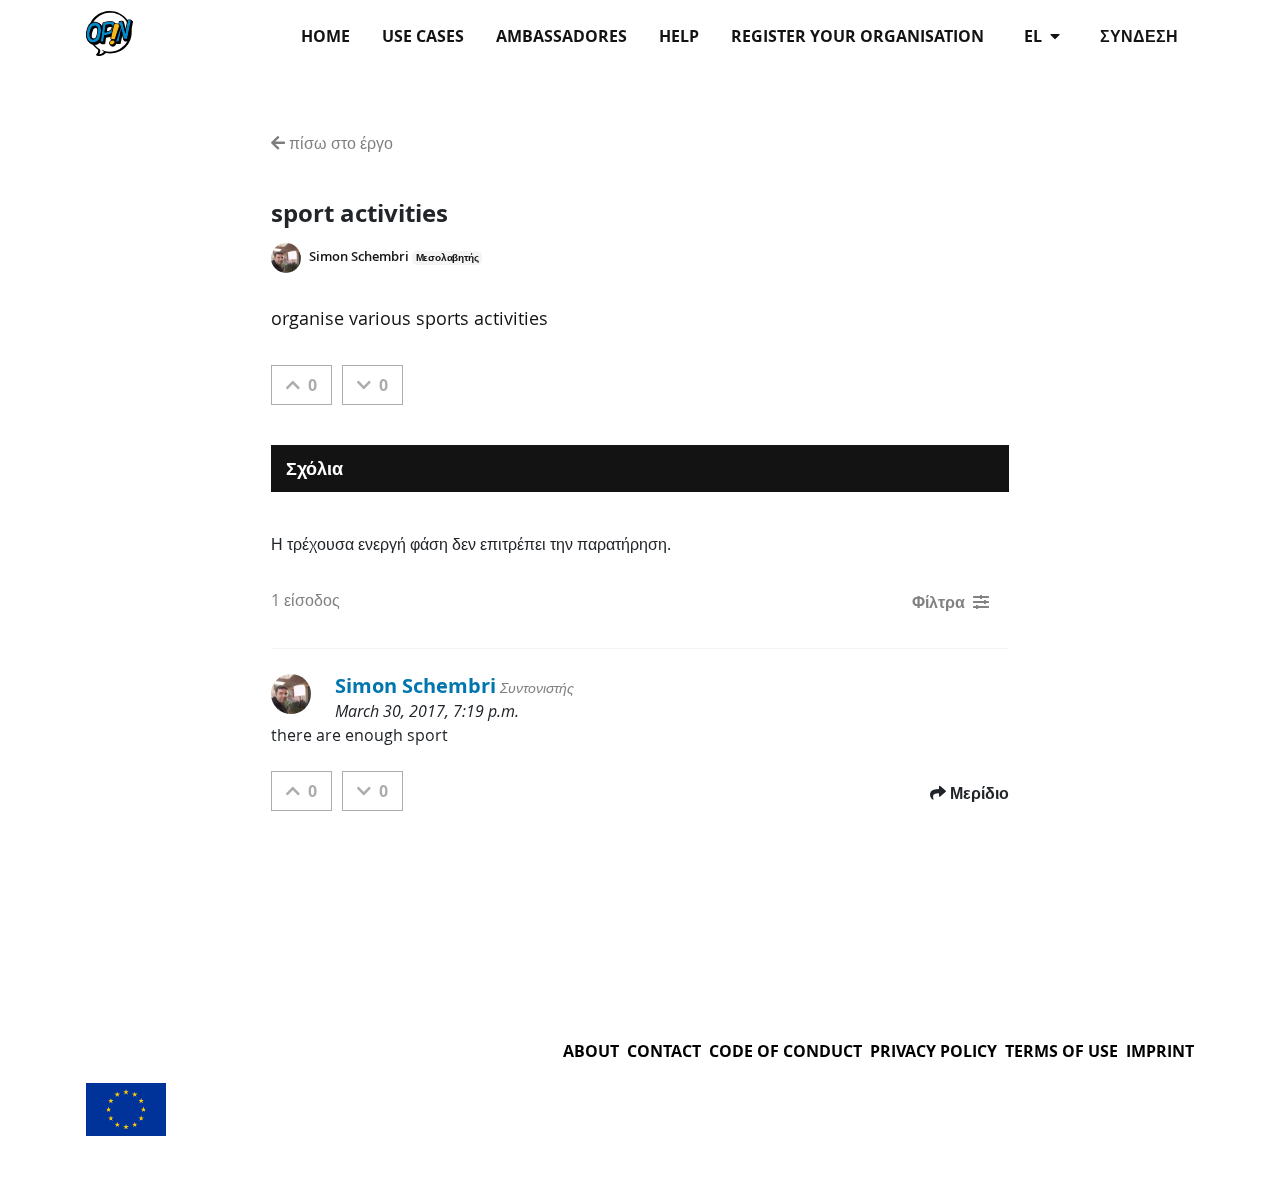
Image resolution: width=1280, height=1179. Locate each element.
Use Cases (423, 36)
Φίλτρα (938, 602)
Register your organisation (857, 36)
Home (325, 36)
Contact (664, 1051)
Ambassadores (561, 36)
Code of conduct (785, 1051)
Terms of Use (1061, 1051)
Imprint (1160, 1051)
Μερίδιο (979, 793)
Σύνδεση (1139, 36)
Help (679, 36)
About (591, 1051)
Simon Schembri (359, 256)
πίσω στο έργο (339, 143)
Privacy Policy (933, 1051)
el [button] (1035, 36)
